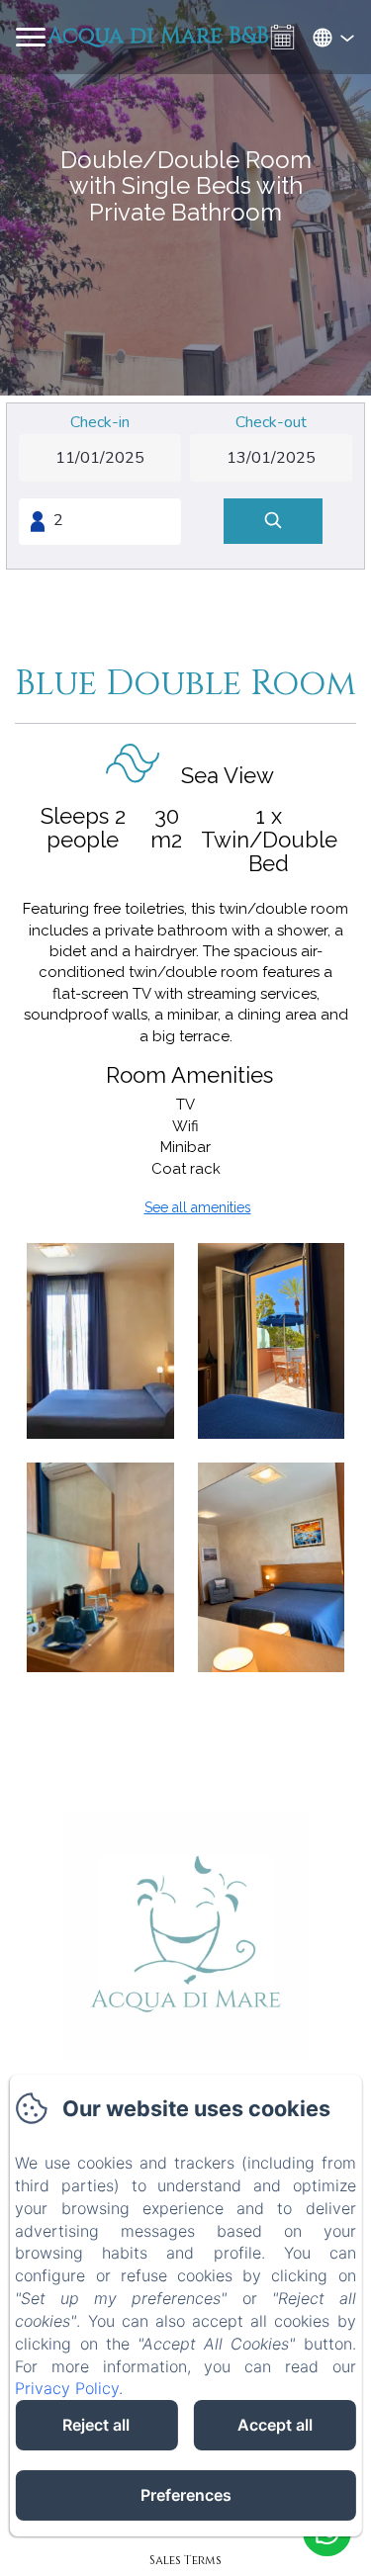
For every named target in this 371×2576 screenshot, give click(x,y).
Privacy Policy (67, 2388)
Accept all (275, 2425)
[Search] (273, 522)
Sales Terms (185, 2560)
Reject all (96, 2425)
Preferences (186, 2495)
